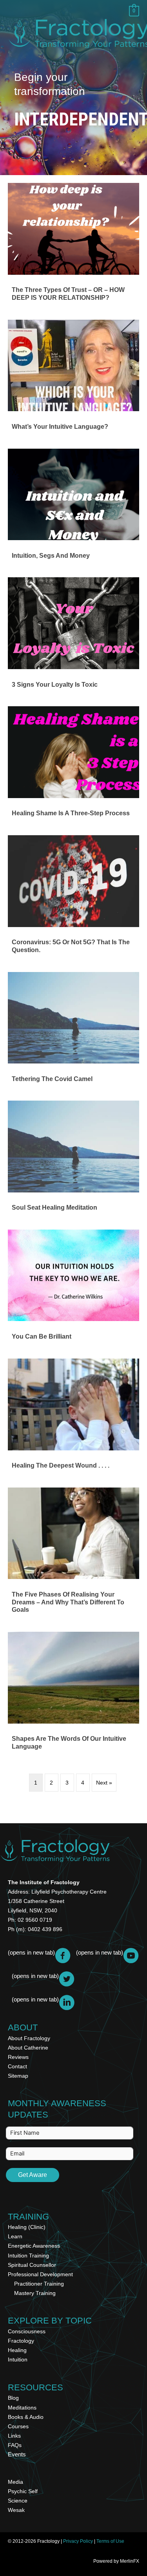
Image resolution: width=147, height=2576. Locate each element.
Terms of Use (110, 2541)
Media (15, 2482)
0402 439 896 (45, 1929)
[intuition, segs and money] (73, 507)
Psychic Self (23, 2491)
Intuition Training (28, 2256)
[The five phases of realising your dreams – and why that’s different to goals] (73, 1554)
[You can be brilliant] (73, 1288)
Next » (104, 1783)
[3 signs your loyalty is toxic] (73, 636)
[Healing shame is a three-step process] (73, 765)
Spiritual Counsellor (32, 2265)
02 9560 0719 (35, 1920)
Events (17, 2454)
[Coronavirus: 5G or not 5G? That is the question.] (73, 897)
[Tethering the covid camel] (73, 1030)
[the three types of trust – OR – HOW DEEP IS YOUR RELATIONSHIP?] (73, 245)
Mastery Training (35, 2293)
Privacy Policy (78, 2541)
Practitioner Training (39, 2284)
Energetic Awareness (34, 2246)
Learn (15, 2236)
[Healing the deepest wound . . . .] (73, 1417)
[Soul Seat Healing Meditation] (73, 1159)
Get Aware (33, 2175)
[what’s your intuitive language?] (73, 378)
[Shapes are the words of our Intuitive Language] (73, 1694)
